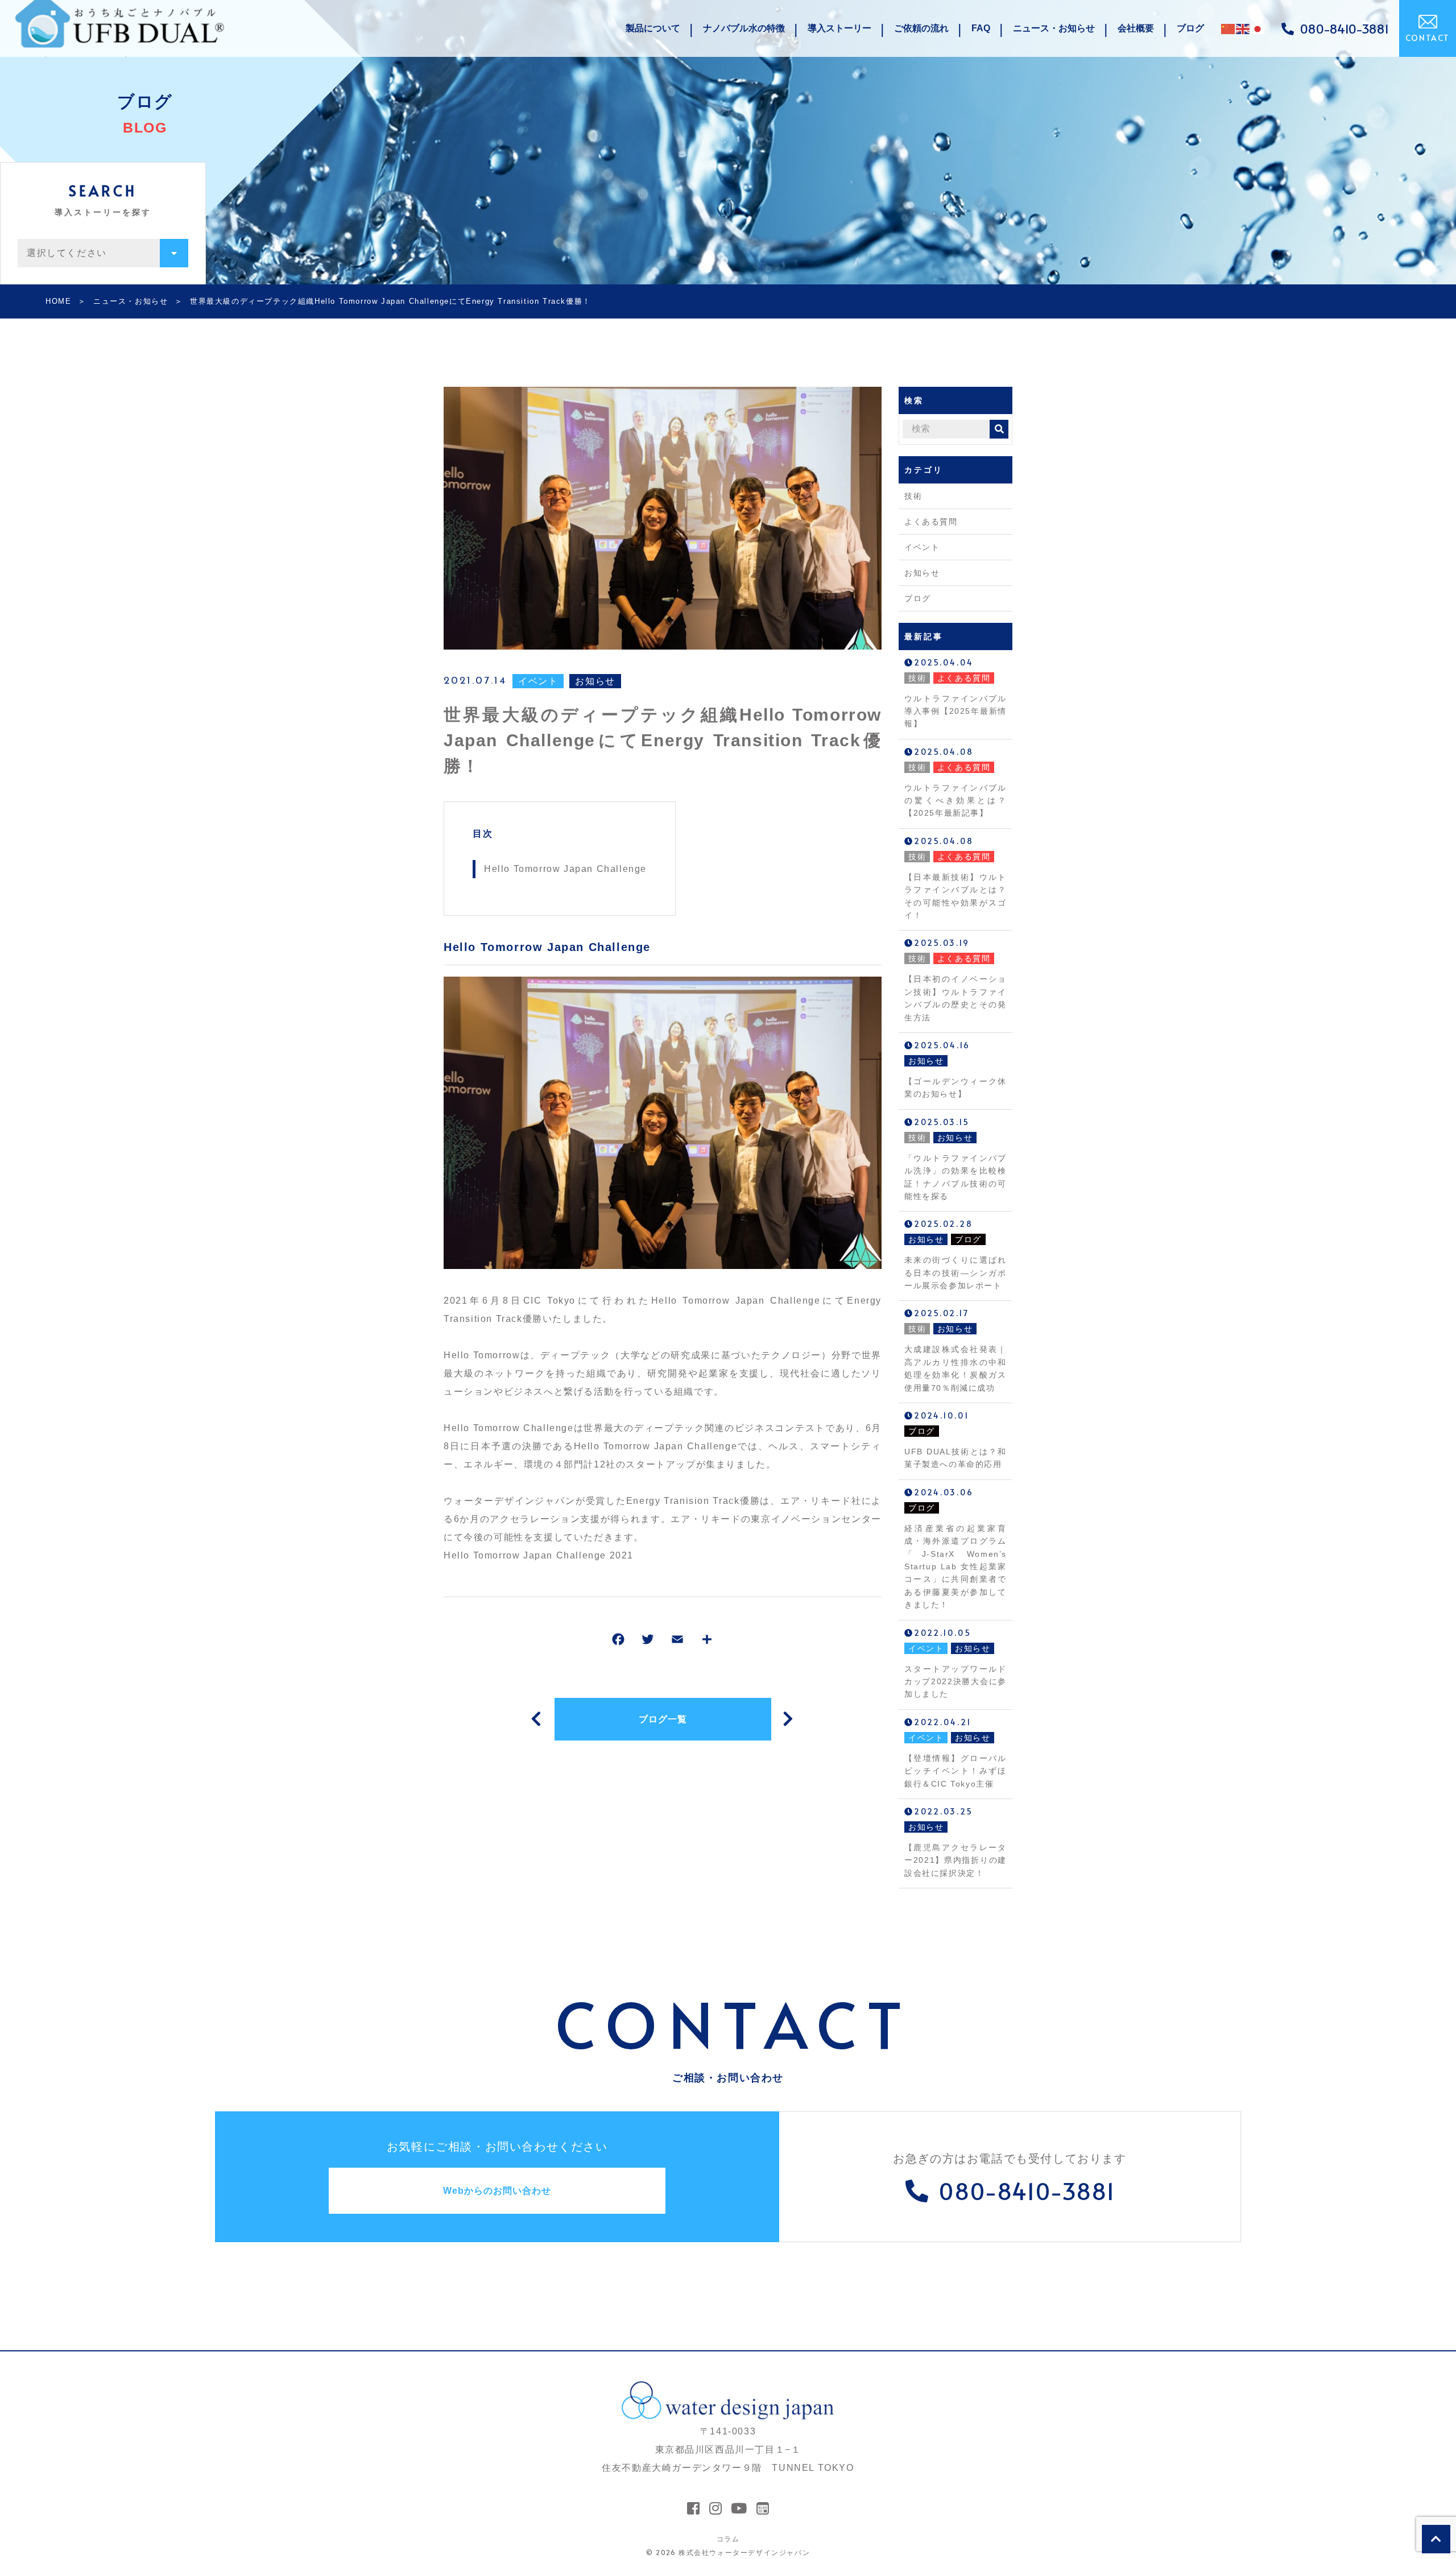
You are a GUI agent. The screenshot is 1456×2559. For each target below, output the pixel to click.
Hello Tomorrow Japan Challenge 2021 (539, 1555)
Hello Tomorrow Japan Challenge (565, 869)
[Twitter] (648, 1642)
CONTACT (1428, 38)
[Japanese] (1258, 28)
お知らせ (595, 681)
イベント (538, 681)
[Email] (677, 1642)
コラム (728, 2539)
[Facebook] (618, 1642)
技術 (913, 496)
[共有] (707, 1642)
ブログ (918, 598)
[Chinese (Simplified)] (1228, 28)
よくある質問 (931, 522)
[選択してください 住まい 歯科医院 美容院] (103, 253)
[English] (1243, 28)
